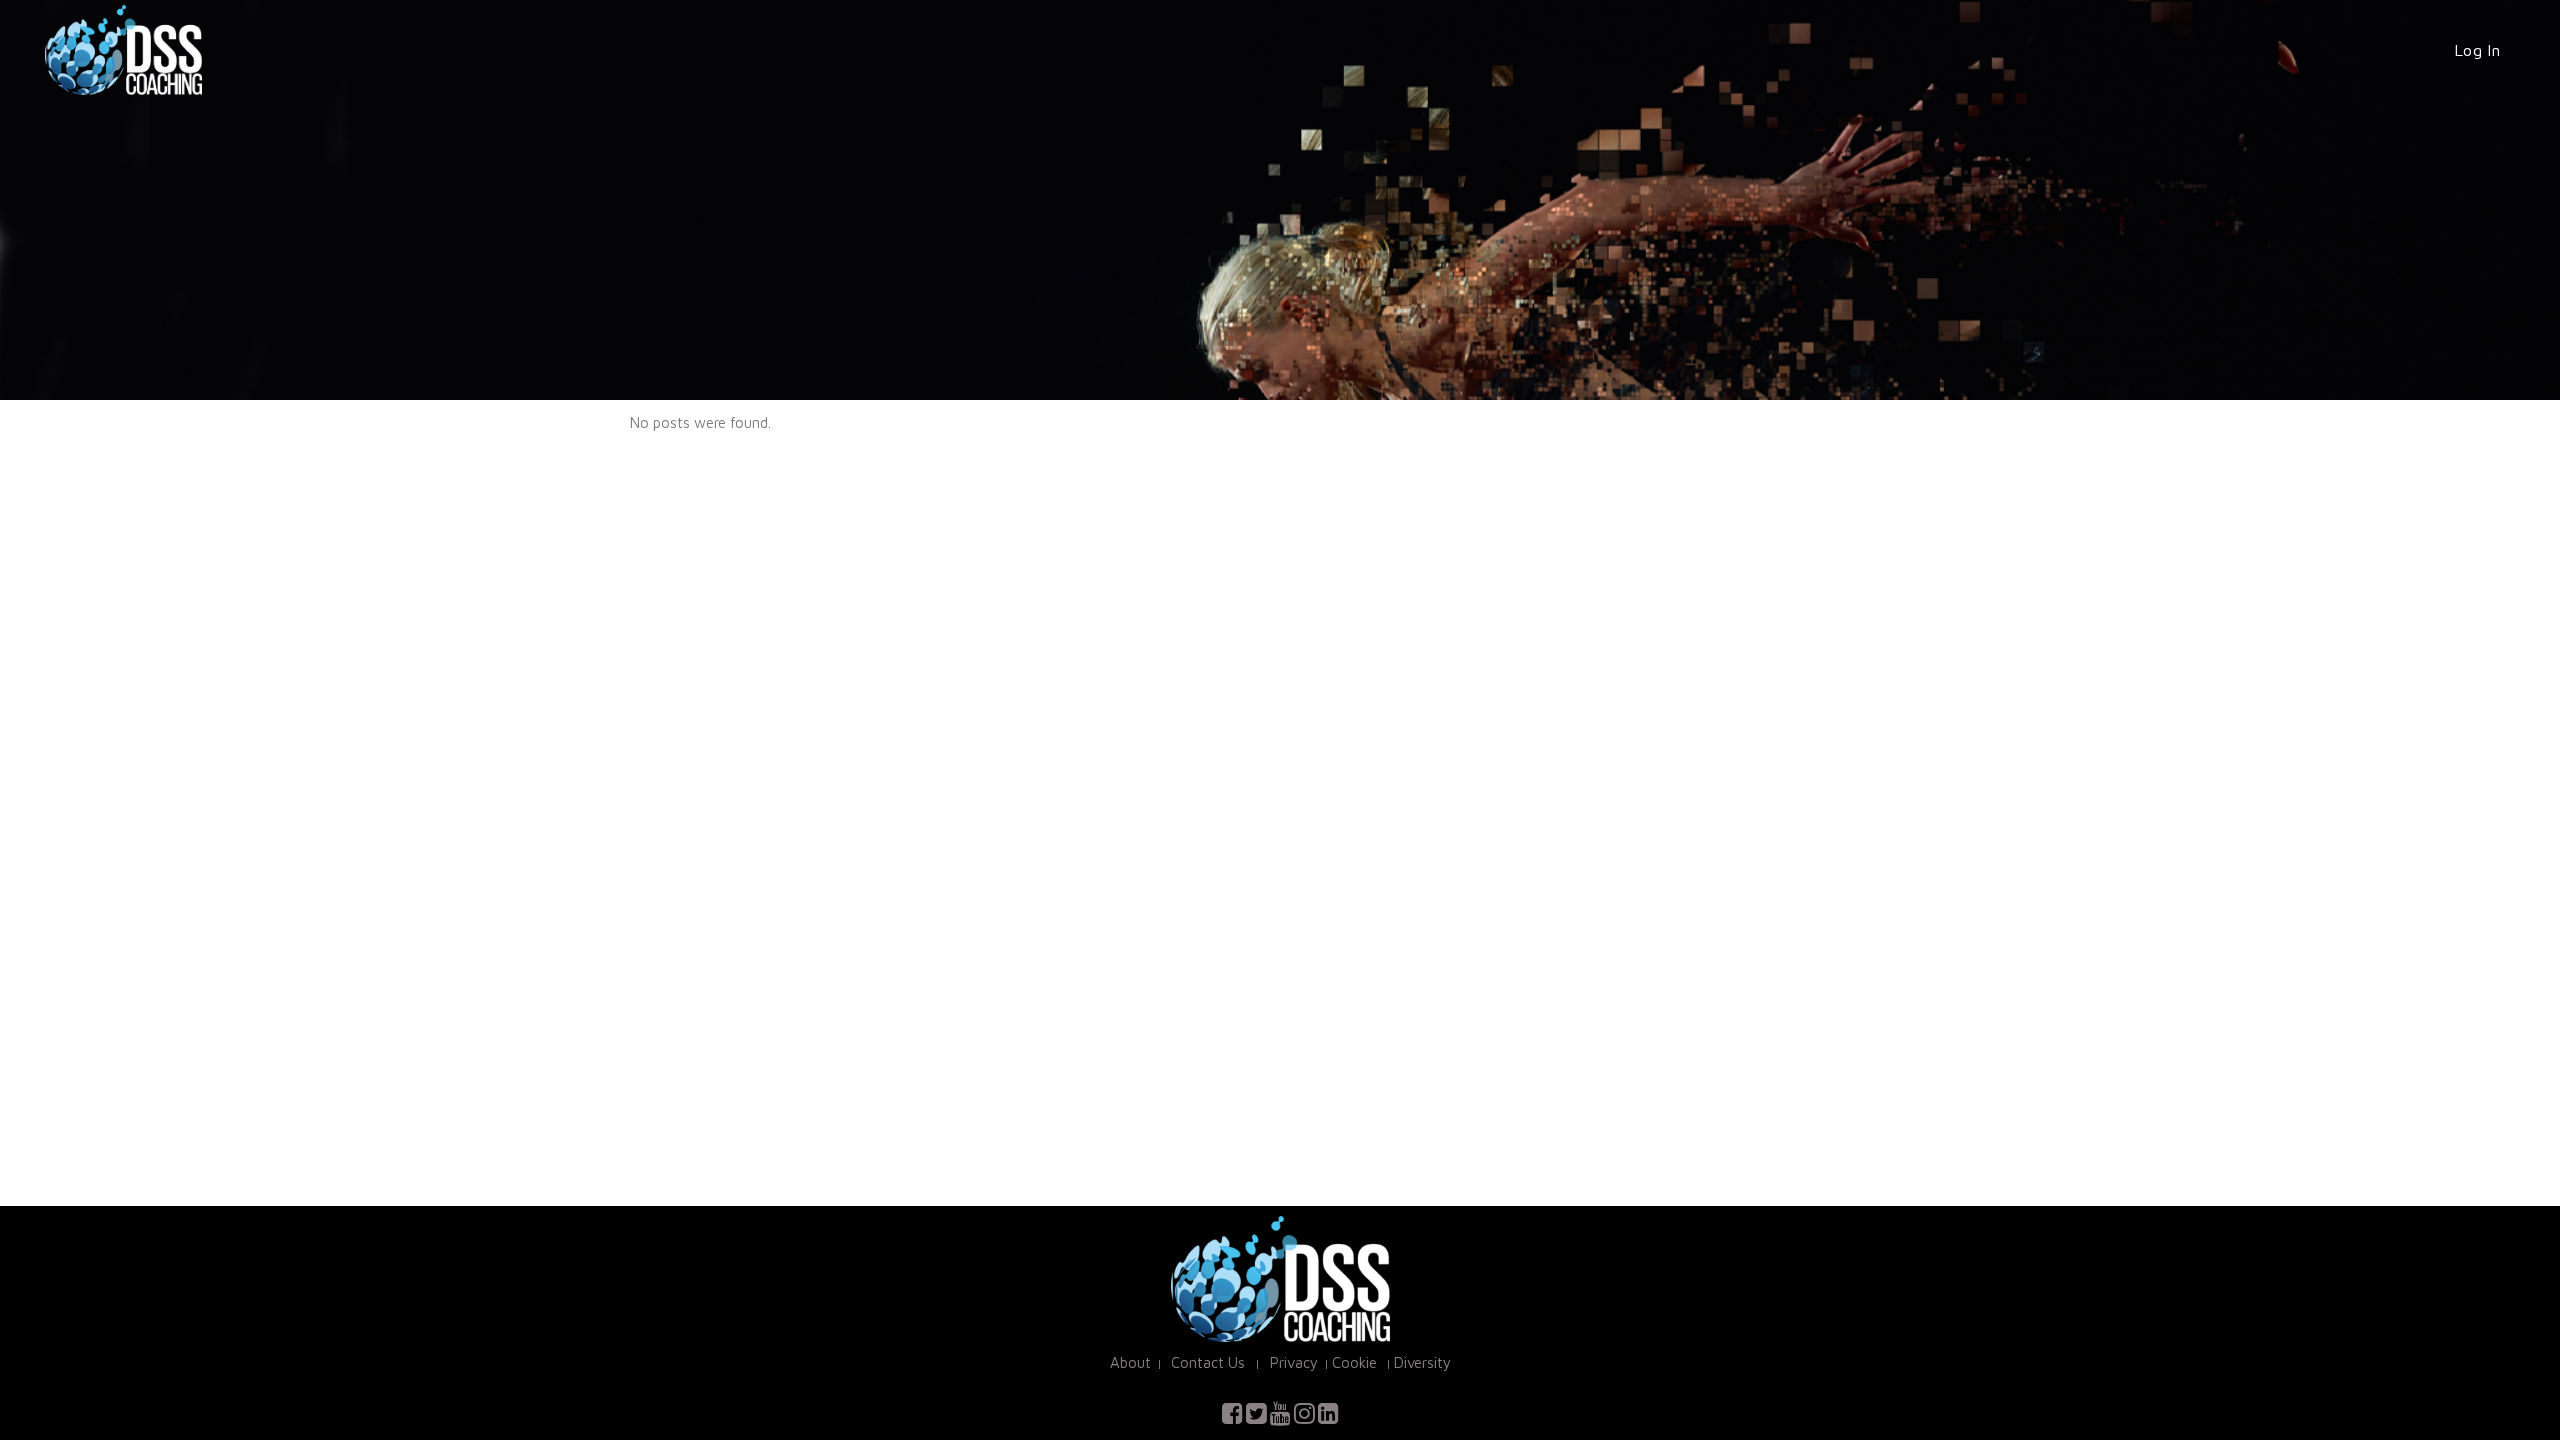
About (1130, 1362)
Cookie (1354, 1362)
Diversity (1422, 1362)
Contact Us (1210, 1362)
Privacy (1292, 1362)
